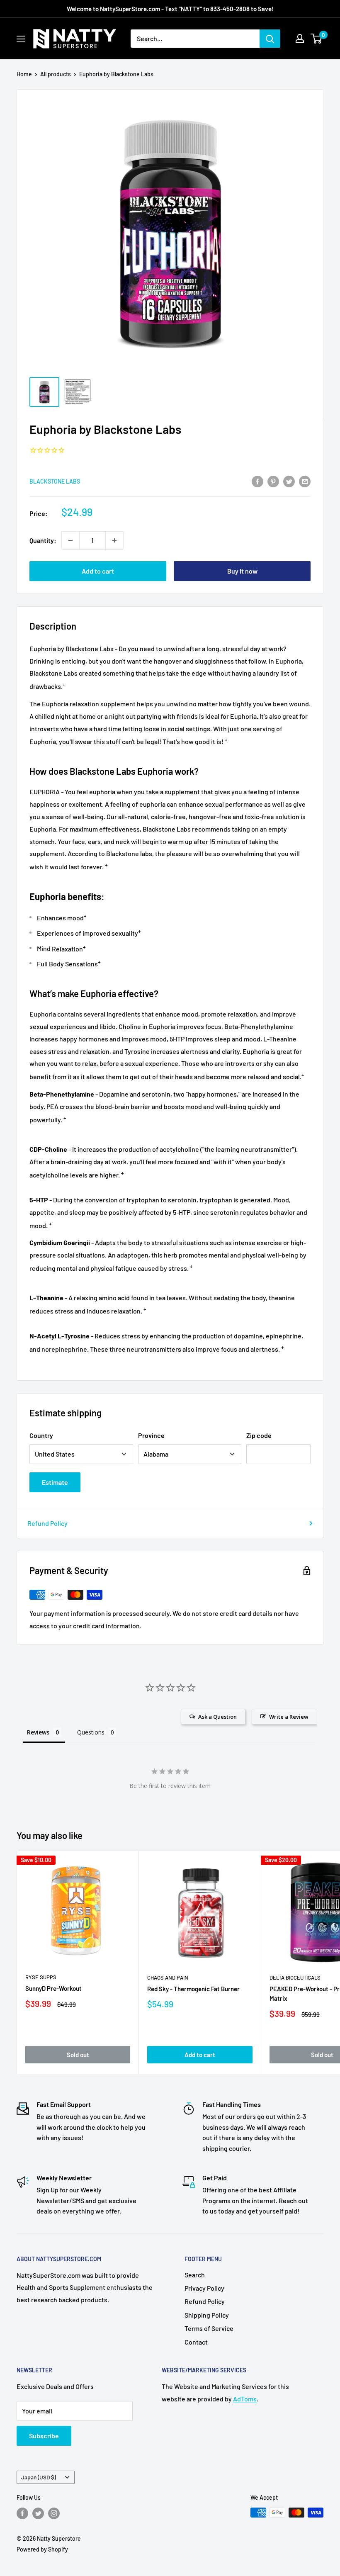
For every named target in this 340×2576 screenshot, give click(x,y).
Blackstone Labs (55, 481)
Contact (196, 2342)
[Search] (270, 39)
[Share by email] (305, 481)
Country (41, 1435)
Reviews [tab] (38, 1732)
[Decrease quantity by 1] (70, 540)
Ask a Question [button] (217, 1717)
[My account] (300, 39)
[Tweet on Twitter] (289, 481)
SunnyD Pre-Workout (53, 1988)
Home (24, 74)
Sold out (78, 2055)
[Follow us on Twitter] (38, 2513)
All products (56, 74)
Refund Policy (47, 1523)
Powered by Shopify (42, 2549)
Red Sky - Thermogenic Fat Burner (193, 1989)
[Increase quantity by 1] (114, 540)
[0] (317, 39)
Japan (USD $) (39, 2477)
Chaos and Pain (168, 1978)
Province (151, 1435)
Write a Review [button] (289, 1717)
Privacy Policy (204, 2288)
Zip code (259, 1435)
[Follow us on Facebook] (22, 2513)
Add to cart (98, 571)
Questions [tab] (91, 1732)
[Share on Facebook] (257, 481)
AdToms (245, 2399)
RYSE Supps (41, 1977)
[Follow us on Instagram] (54, 2513)
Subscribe (44, 2436)
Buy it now (242, 571)
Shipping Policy (207, 2315)
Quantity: (43, 540)
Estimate (55, 1482)
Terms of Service (209, 2328)
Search (195, 2275)
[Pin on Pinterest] (273, 481)
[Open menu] (21, 39)
